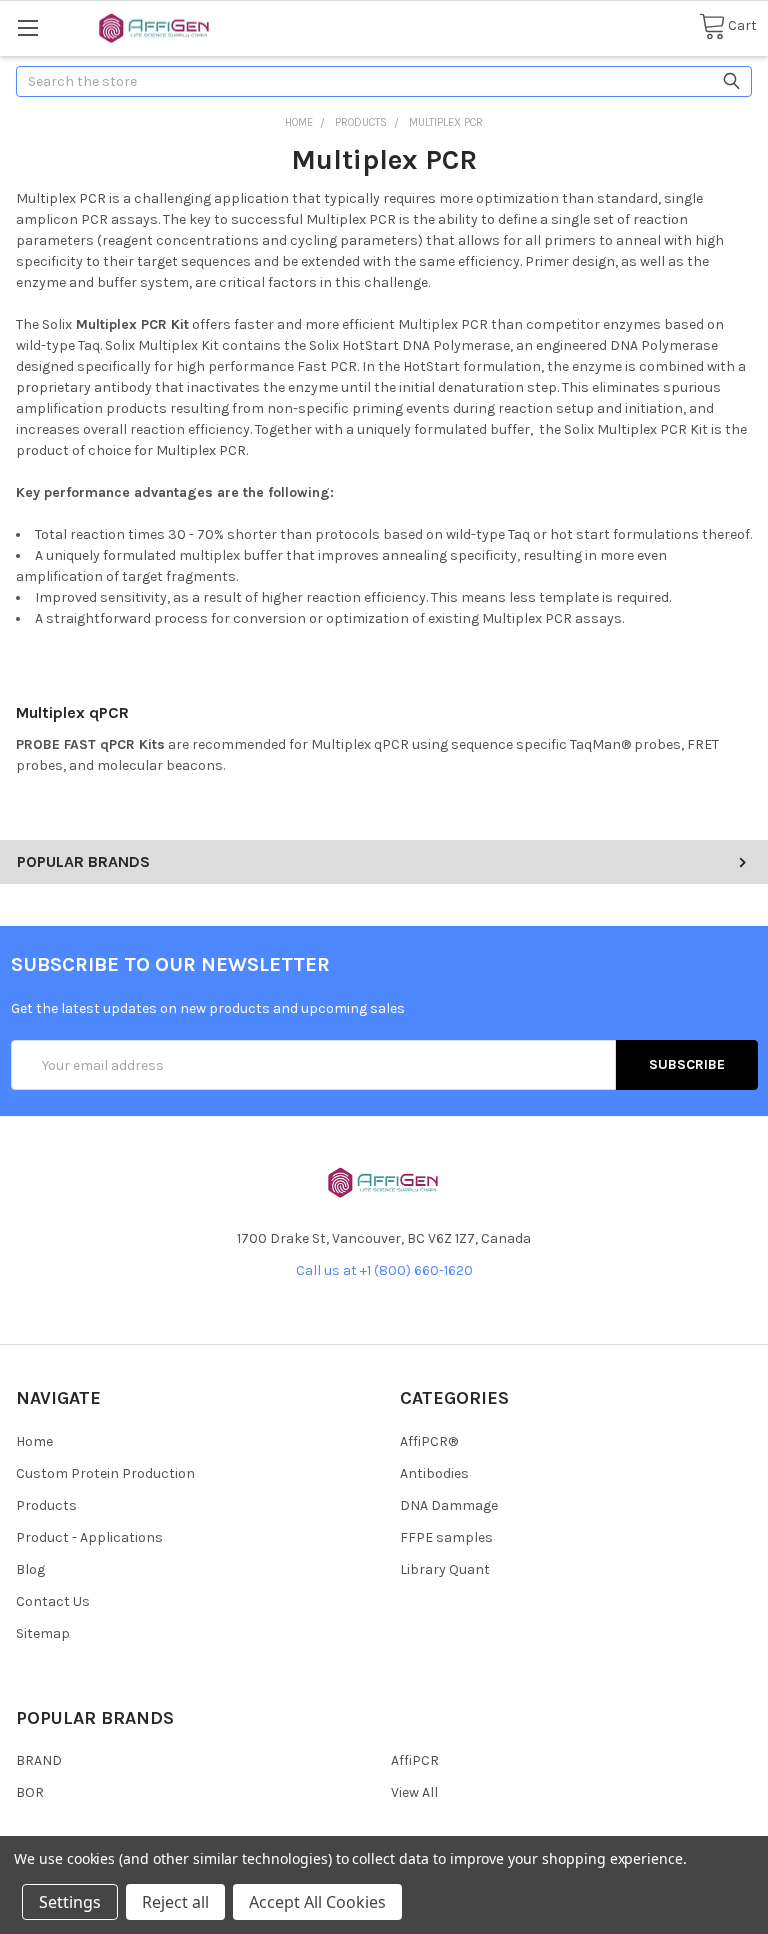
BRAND (39, 1760)
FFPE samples (446, 1537)
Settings (70, 1902)
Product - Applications (89, 1537)
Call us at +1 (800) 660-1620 (384, 1270)
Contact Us (53, 1601)
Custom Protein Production (105, 1473)
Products (46, 1505)
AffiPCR (415, 1760)
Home (34, 1441)
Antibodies (434, 1473)
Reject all (175, 1902)
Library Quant (445, 1569)
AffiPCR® (429, 1441)
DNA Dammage (449, 1505)
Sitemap (43, 1633)
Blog (30, 1569)
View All (414, 1792)
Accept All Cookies (317, 1902)
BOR (30, 1792)
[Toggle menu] (27, 27)
